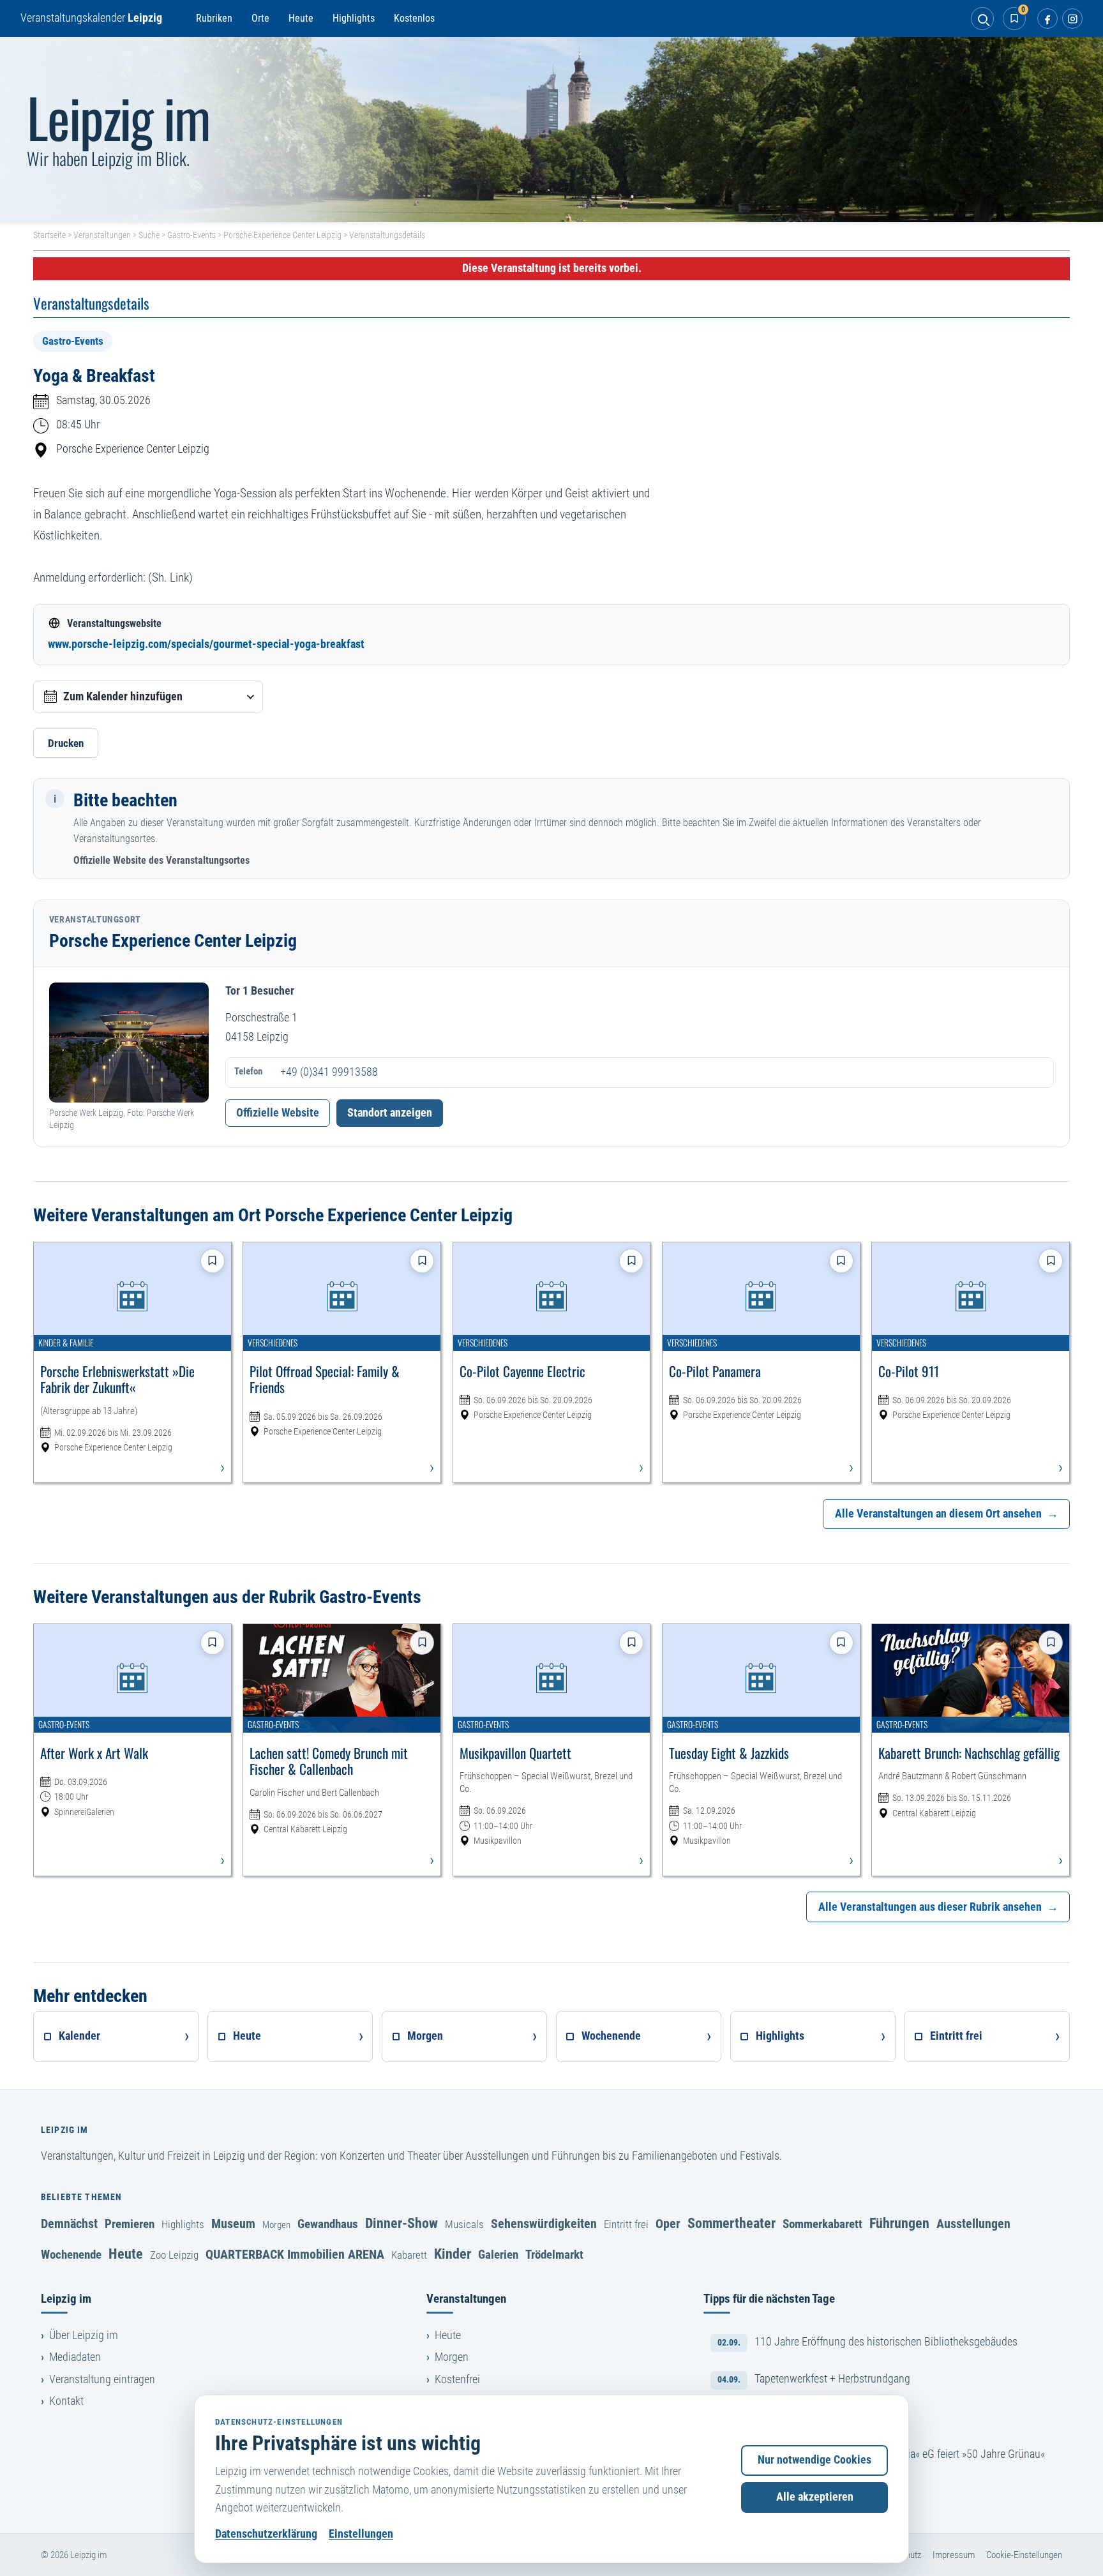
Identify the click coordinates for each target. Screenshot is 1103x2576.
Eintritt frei (626, 2224)
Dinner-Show (401, 2223)
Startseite (49, 235)
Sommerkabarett (822, 2224)
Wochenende (71, 2255)
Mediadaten (75, 2357)
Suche (149, 235)
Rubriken (214, 18)
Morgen (276, 2225)
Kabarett (409, 2255)
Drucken (66, 743)
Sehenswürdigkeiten (544, 2224)
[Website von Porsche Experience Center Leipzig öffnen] (129, 1043)
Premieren (130, 2224)
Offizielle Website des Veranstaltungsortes (161, 860)
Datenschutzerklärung (266, 2534)
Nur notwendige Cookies (814, 2460)
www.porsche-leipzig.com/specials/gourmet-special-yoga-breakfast (206, 644)
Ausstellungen (973, 2224)
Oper (668, 2224)
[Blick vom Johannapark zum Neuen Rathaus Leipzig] (551, 130)
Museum (233, 2224)
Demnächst (69, 2224)
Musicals (464, 2224)
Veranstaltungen (102, 235)
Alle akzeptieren (815, 2497)
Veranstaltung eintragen (102, 2379)
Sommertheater (732, 2223)
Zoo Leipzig (174, 2255)
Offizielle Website (278, 1113)
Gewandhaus (328, 2224)
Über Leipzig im (84, 2335)
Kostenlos (414, 18)
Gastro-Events (191, 235)
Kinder (453, 2254)
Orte (260, 18)
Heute (301, 18)
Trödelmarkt (554, 2255)
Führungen (899, 2223)
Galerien (498, 2255)
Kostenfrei (457, 2379)
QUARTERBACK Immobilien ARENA (295, 2254)
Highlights (354, 18)
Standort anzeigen (390, 1113)
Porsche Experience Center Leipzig (282, 235)
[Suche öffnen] (982, 19)
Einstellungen (361, 2534)
